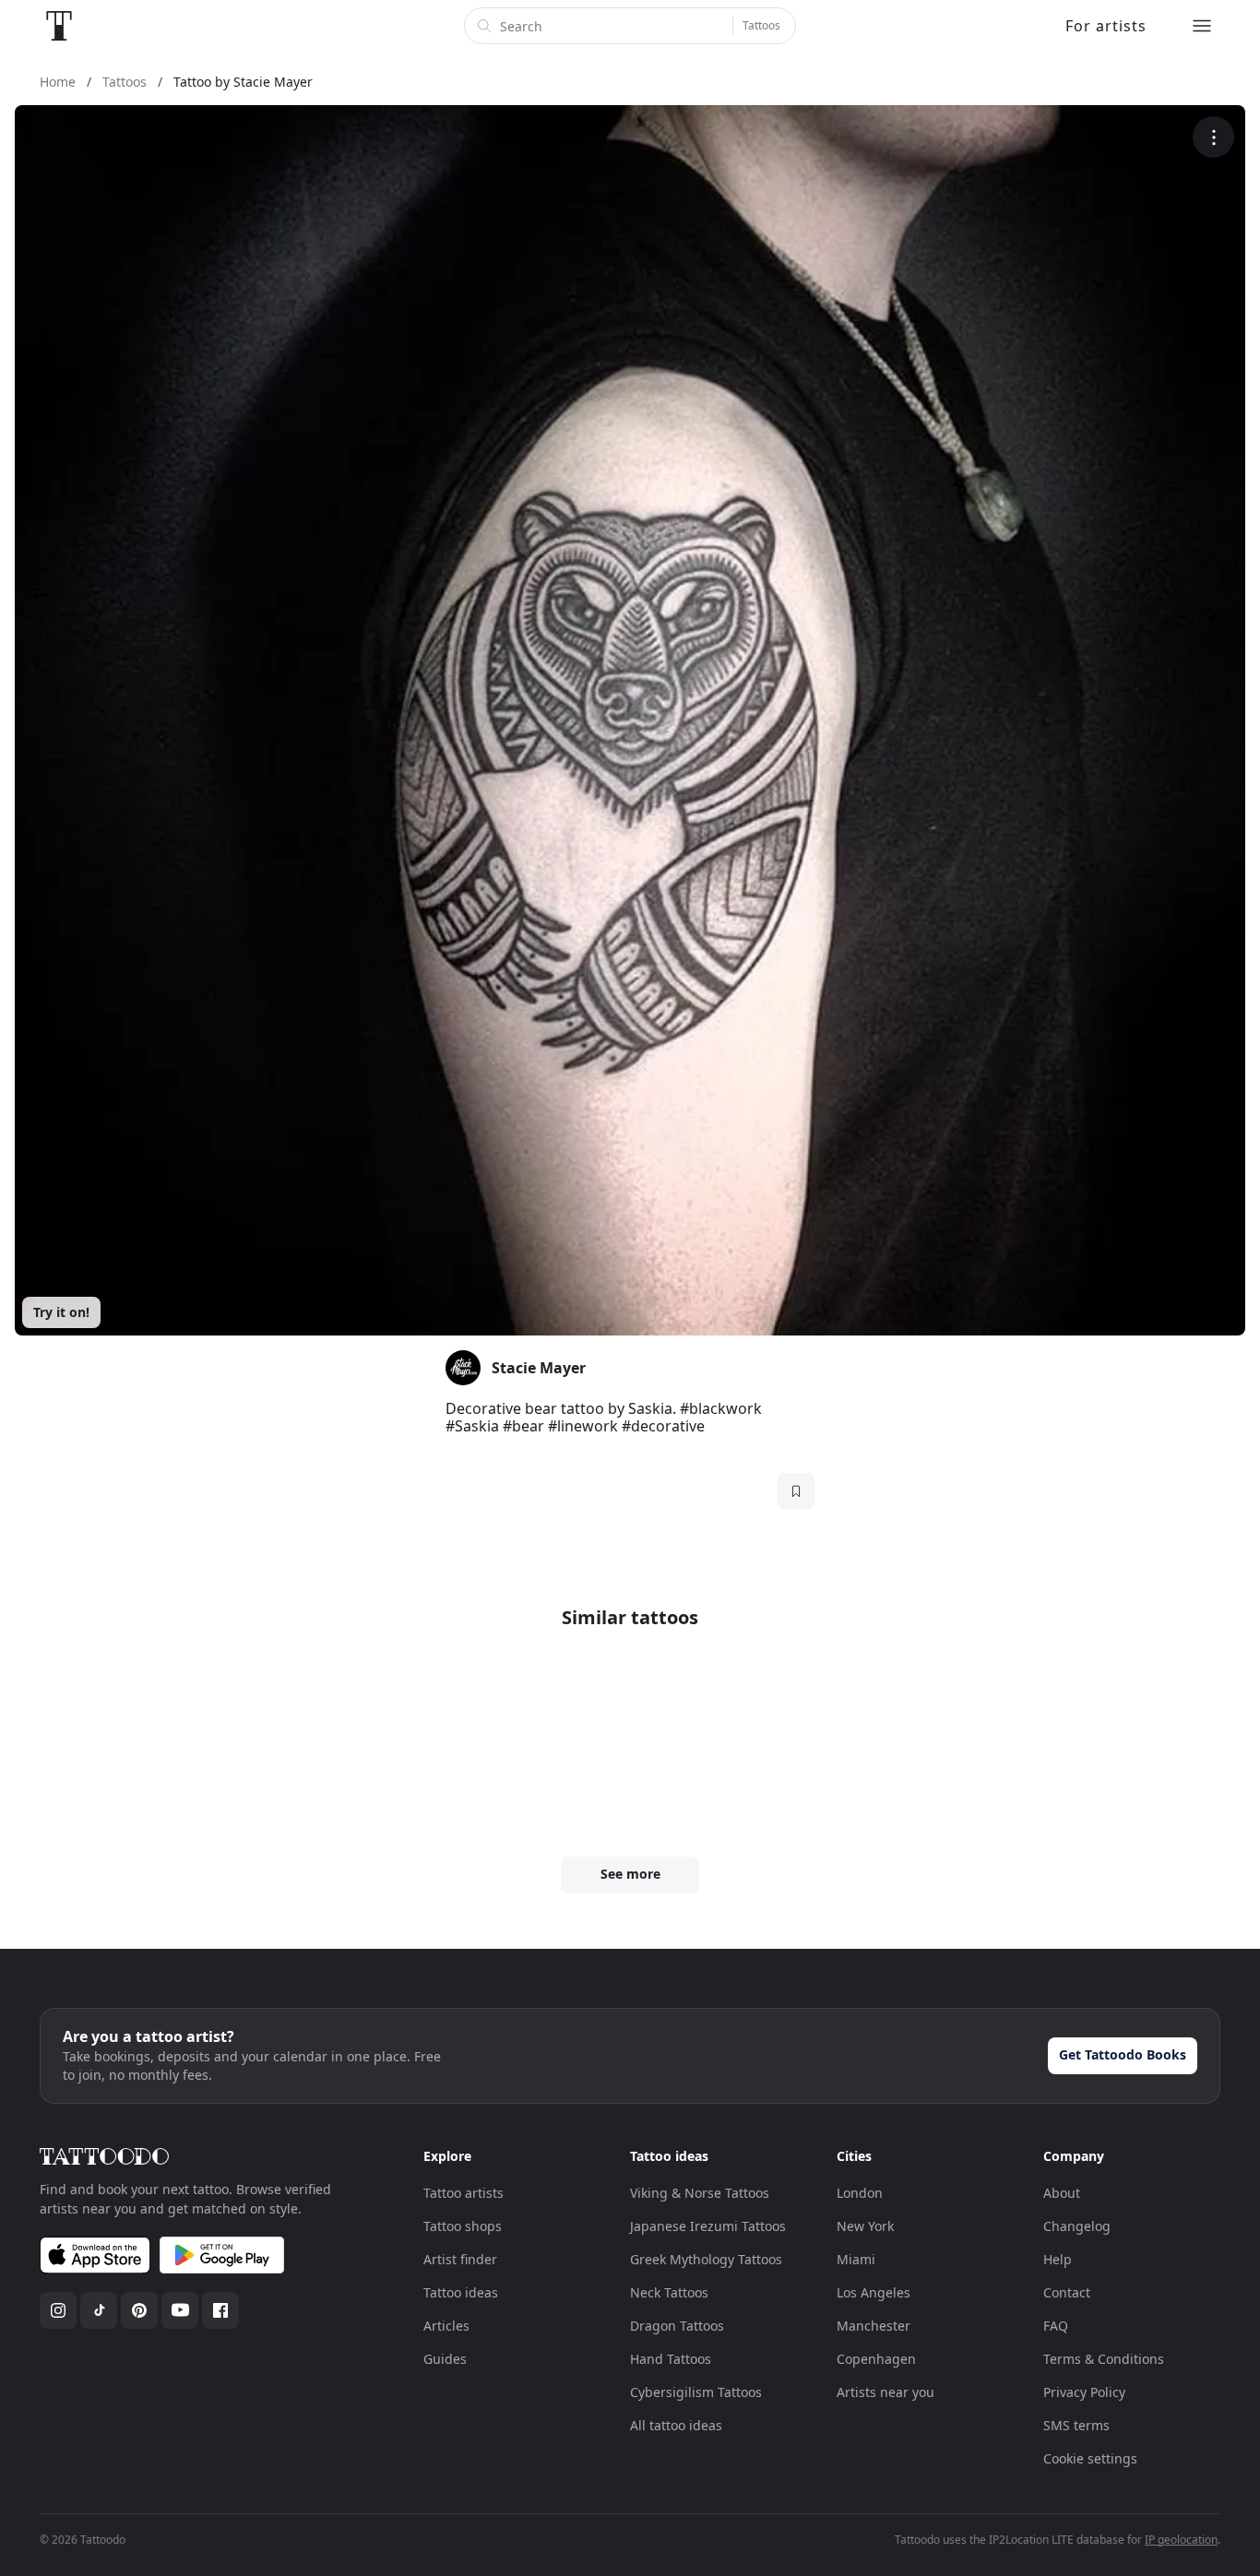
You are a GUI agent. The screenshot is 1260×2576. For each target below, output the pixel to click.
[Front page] (59, 26)
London (860, 2193)
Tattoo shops (463, 2226)
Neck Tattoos (669, 2292)
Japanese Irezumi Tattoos (708, 2226)
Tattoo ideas (461, 2292)
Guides (445, 2359)
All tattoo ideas (676, 2425)
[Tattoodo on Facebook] (220, 2310)
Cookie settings (1090, 2458)
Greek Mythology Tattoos (706, 2259)
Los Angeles (874, 2292)
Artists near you (886, 2392)
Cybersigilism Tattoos (696, 2392)
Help (1058, 2259)
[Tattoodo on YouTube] (180, 2310)
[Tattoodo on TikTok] (99, 2310)
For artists (1106, 26)
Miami (856, 2259)
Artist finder (460, 2259)
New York (865, 2226)
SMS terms (1076, 2425)
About (1062, 2193)
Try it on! (61, 1312)
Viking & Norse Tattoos (700, 2193)
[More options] (1213, 137)
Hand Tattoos (671, 2359)
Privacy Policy (1084, 2392)
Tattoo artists (464, 2193)
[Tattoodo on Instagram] (58, 2310)
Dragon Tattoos (677, 2326)
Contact (1067, 2292)
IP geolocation (1181, 2540)
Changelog (1077, 2226)
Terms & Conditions (1104, 2359)
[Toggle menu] (1202, 26)
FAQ (1056, 2326)
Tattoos (761, 25)
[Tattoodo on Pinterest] (139, 2310)
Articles (446, 2326)
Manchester (874, 2326)
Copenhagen (876, 2359)
